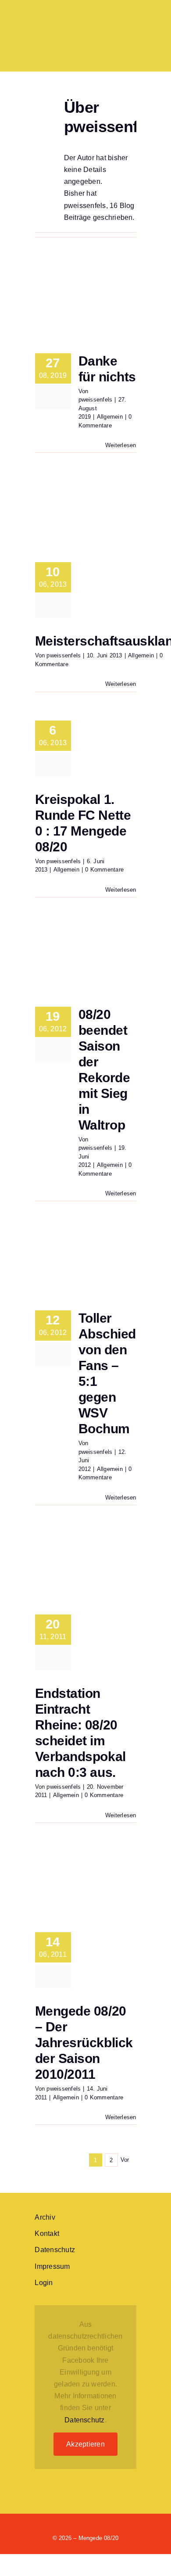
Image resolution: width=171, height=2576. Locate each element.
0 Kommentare (104, 870)
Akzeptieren (85, 2444)
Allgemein (110, 417)
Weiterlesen (121, 445)
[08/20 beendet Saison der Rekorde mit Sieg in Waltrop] (86, 960)
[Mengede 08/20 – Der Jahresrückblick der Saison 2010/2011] (86, 1885)
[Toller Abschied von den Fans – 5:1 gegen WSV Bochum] (86, 1263)
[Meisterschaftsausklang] (86, 515)
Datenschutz (85, 2420)
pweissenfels (96, 400)
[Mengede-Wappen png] (55, 16)
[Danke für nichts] (86, 306)
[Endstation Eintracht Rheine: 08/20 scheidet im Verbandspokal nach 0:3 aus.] (86, 1568)
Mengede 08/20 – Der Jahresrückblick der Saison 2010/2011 (84, 2043)
